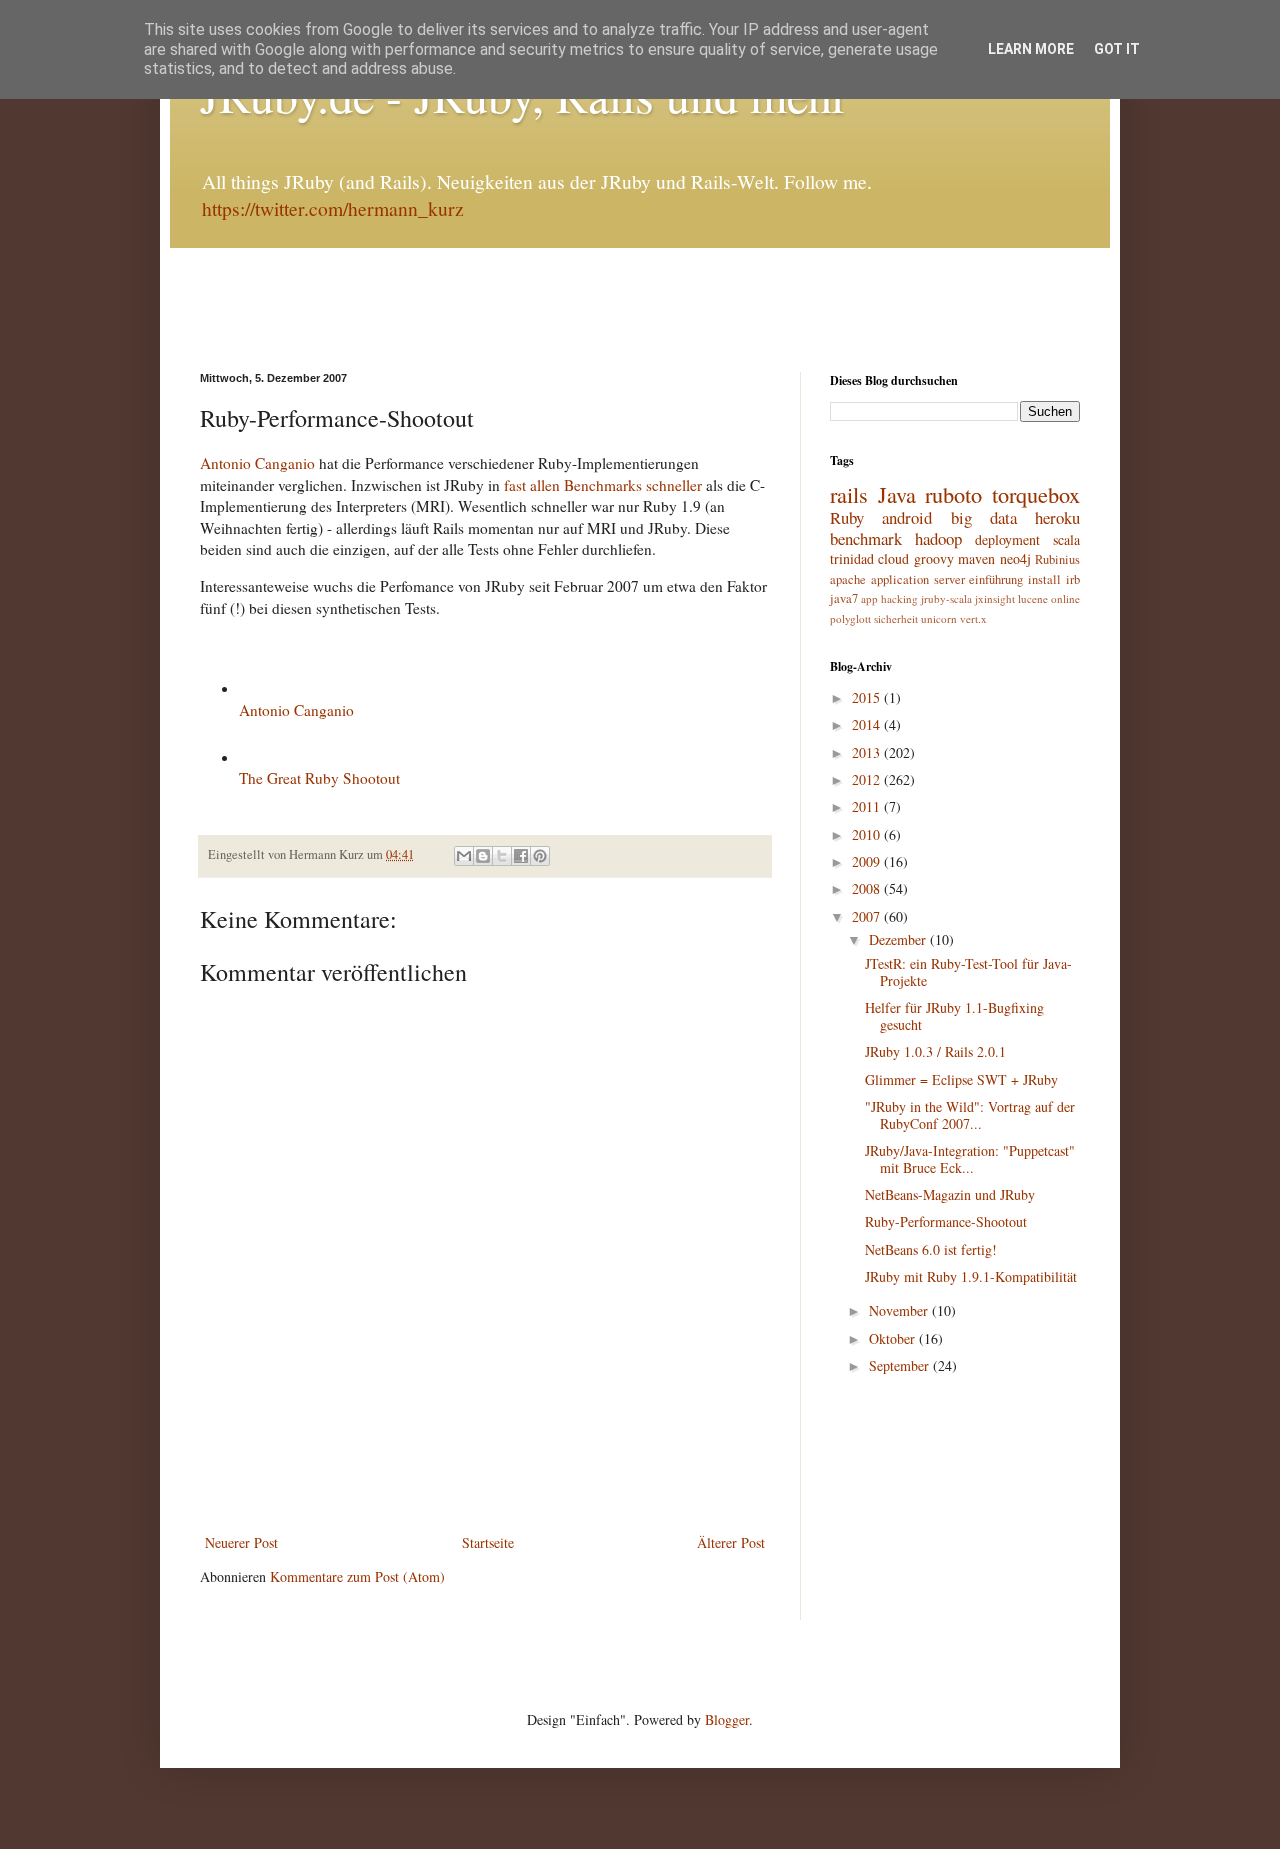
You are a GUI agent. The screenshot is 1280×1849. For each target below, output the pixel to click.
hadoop (938, 538)
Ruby (847, 517)
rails (849, 494)
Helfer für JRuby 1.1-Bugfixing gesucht (954, 1016)
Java (897, 494)
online (1065, 598)
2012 (868, 779)
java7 (844, 598)
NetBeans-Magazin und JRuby (950, 1194)
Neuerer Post (241, 1542)
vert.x (973, 618)
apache (848, 579)
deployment (1007, 539)
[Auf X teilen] (502, 856)
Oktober (894, 1338)
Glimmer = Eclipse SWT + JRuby (961, 1079)
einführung (996, 579)
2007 (868, 916)
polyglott (850, 618)
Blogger (727, 1719)
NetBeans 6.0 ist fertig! (931, 1249)
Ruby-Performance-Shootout (946, 1221)
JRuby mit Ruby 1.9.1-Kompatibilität (971, 1276)
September (901, 1365)
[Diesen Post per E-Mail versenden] (464, 856)
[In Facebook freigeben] (521, 856)
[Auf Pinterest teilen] (540, 856)
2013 (868, 752)
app (869, 598)
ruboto (953, 494)
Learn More (1031, 49)
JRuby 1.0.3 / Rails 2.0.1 (935, 1051)
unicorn (939, 618)
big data (984, 517)
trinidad (852, 558)
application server (918, 579)
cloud (893, 558)
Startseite (488, 1542)
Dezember (899, 939)
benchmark (866, 538)
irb (1073, 579)
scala (1066, 539)
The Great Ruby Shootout (319, 778)
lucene (1033, 598)
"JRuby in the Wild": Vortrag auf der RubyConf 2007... (970, 1115)
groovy (934, 558)
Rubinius (1057, 559)
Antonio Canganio (257, 463)
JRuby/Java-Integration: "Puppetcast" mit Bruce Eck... (970, 1159)
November (900, 1310)
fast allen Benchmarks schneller (603, 485)
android (907, 517)
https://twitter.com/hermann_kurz (333, 208)
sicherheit (896, 618)
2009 (868, 861)
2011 (868, 806)
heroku (1057, 517)
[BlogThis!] (483, 856)
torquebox (1036, 494)
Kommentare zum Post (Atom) (357, 1576)
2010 (868, 834)
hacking (899, 598)
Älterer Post (731, 1542)
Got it (1117, 49)
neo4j (1015, 558)
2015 (868, 697)
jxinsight (995, 598)
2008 (868, 888)
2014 (868, 724)
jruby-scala (946, 598)
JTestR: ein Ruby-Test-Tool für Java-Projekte (968, 972)
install (1044, 579)
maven (976, 558)
